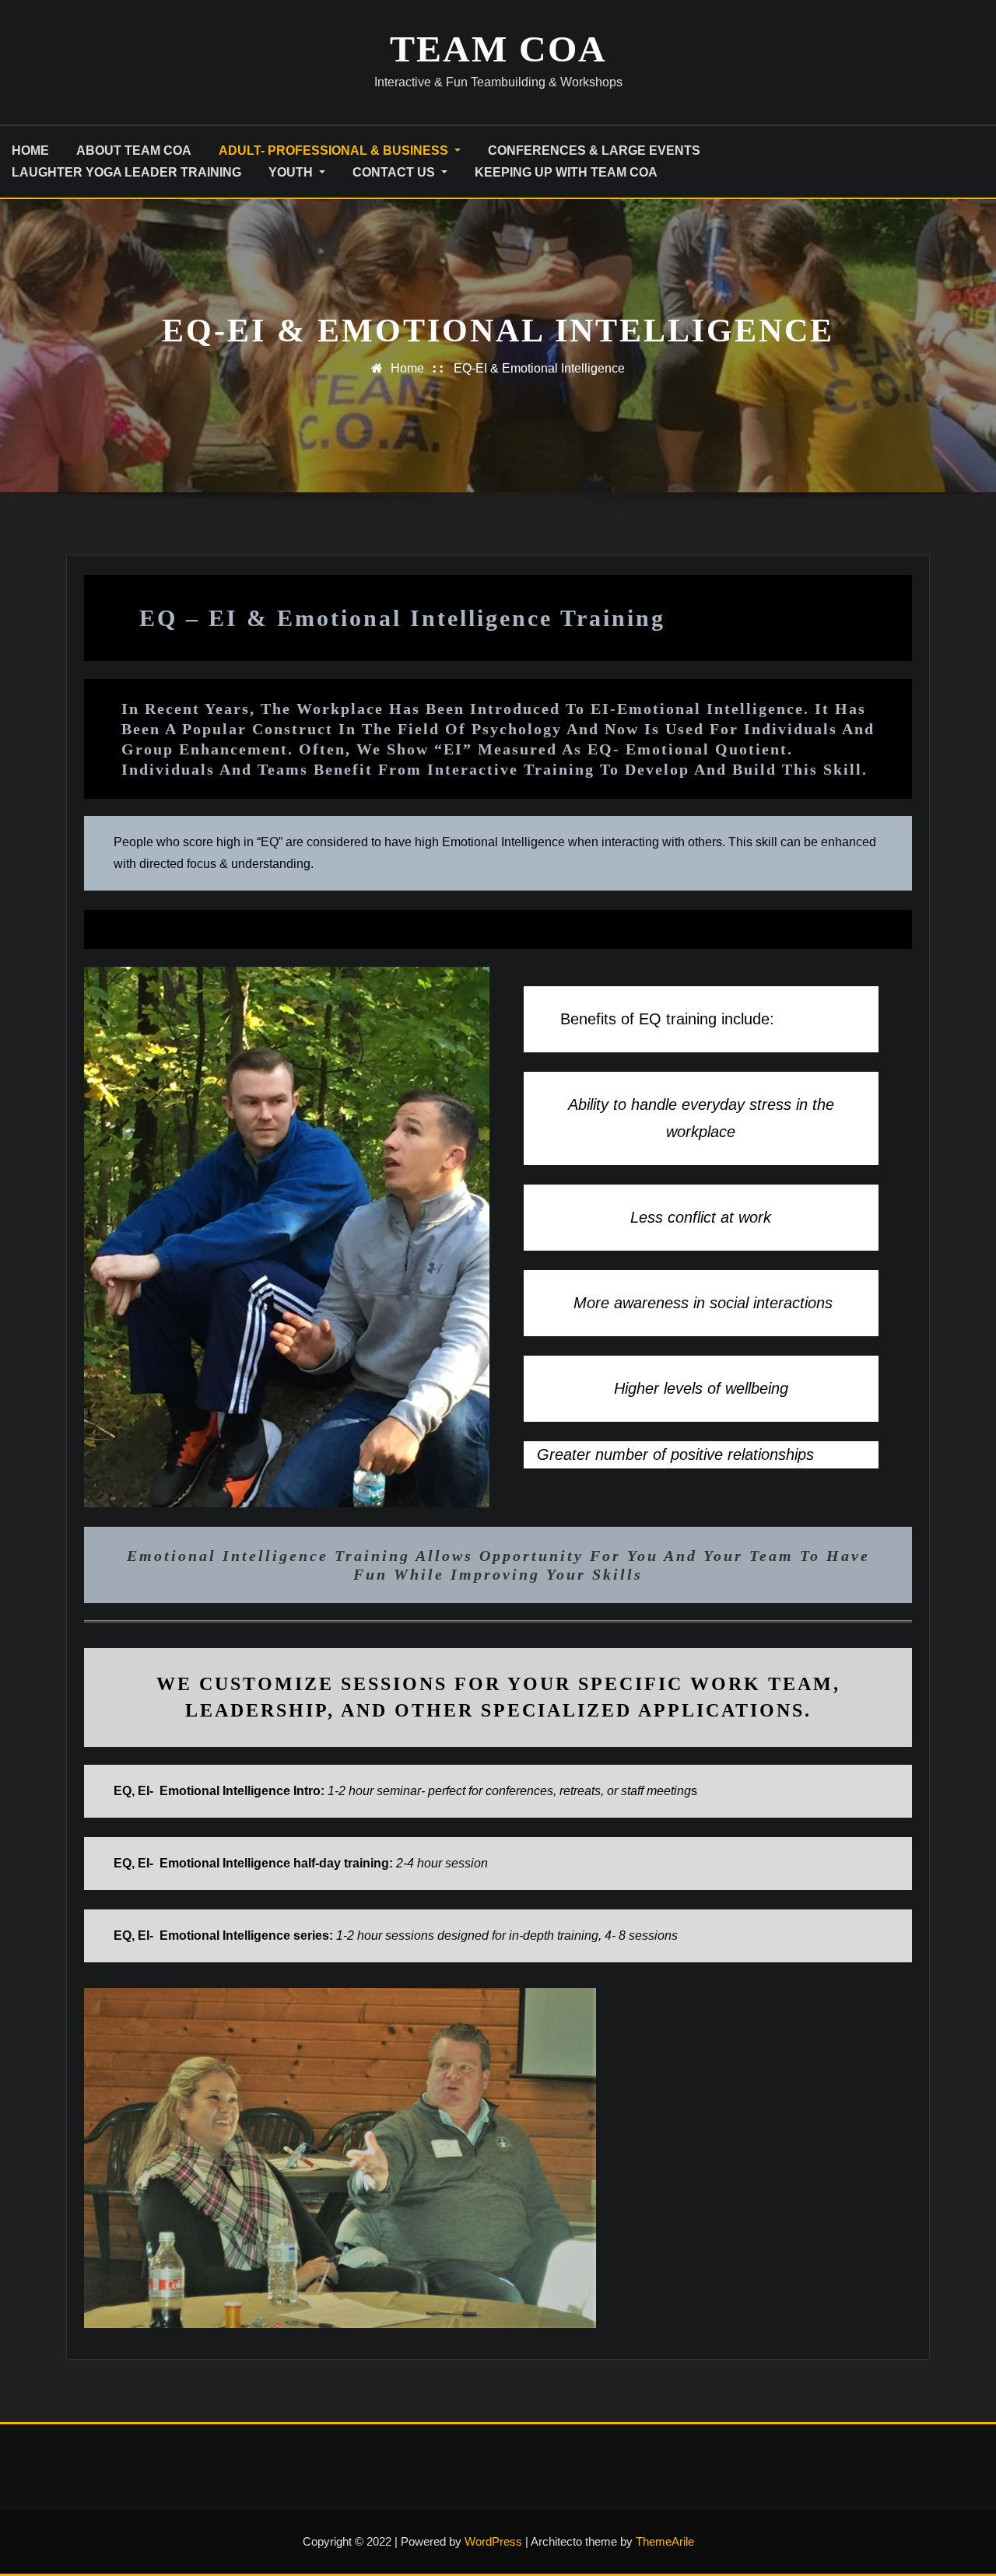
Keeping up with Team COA (566, 172)
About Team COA (134, 150)
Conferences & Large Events (594, 150)
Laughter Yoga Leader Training (126, 172)
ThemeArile (665, 2541)
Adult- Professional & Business (335, 150)
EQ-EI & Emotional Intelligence (539, 368)
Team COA (498, 49)
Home (407, 368)
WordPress (493, 2541)
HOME (30, 150)
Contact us (395, 172)
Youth (292, 172)
